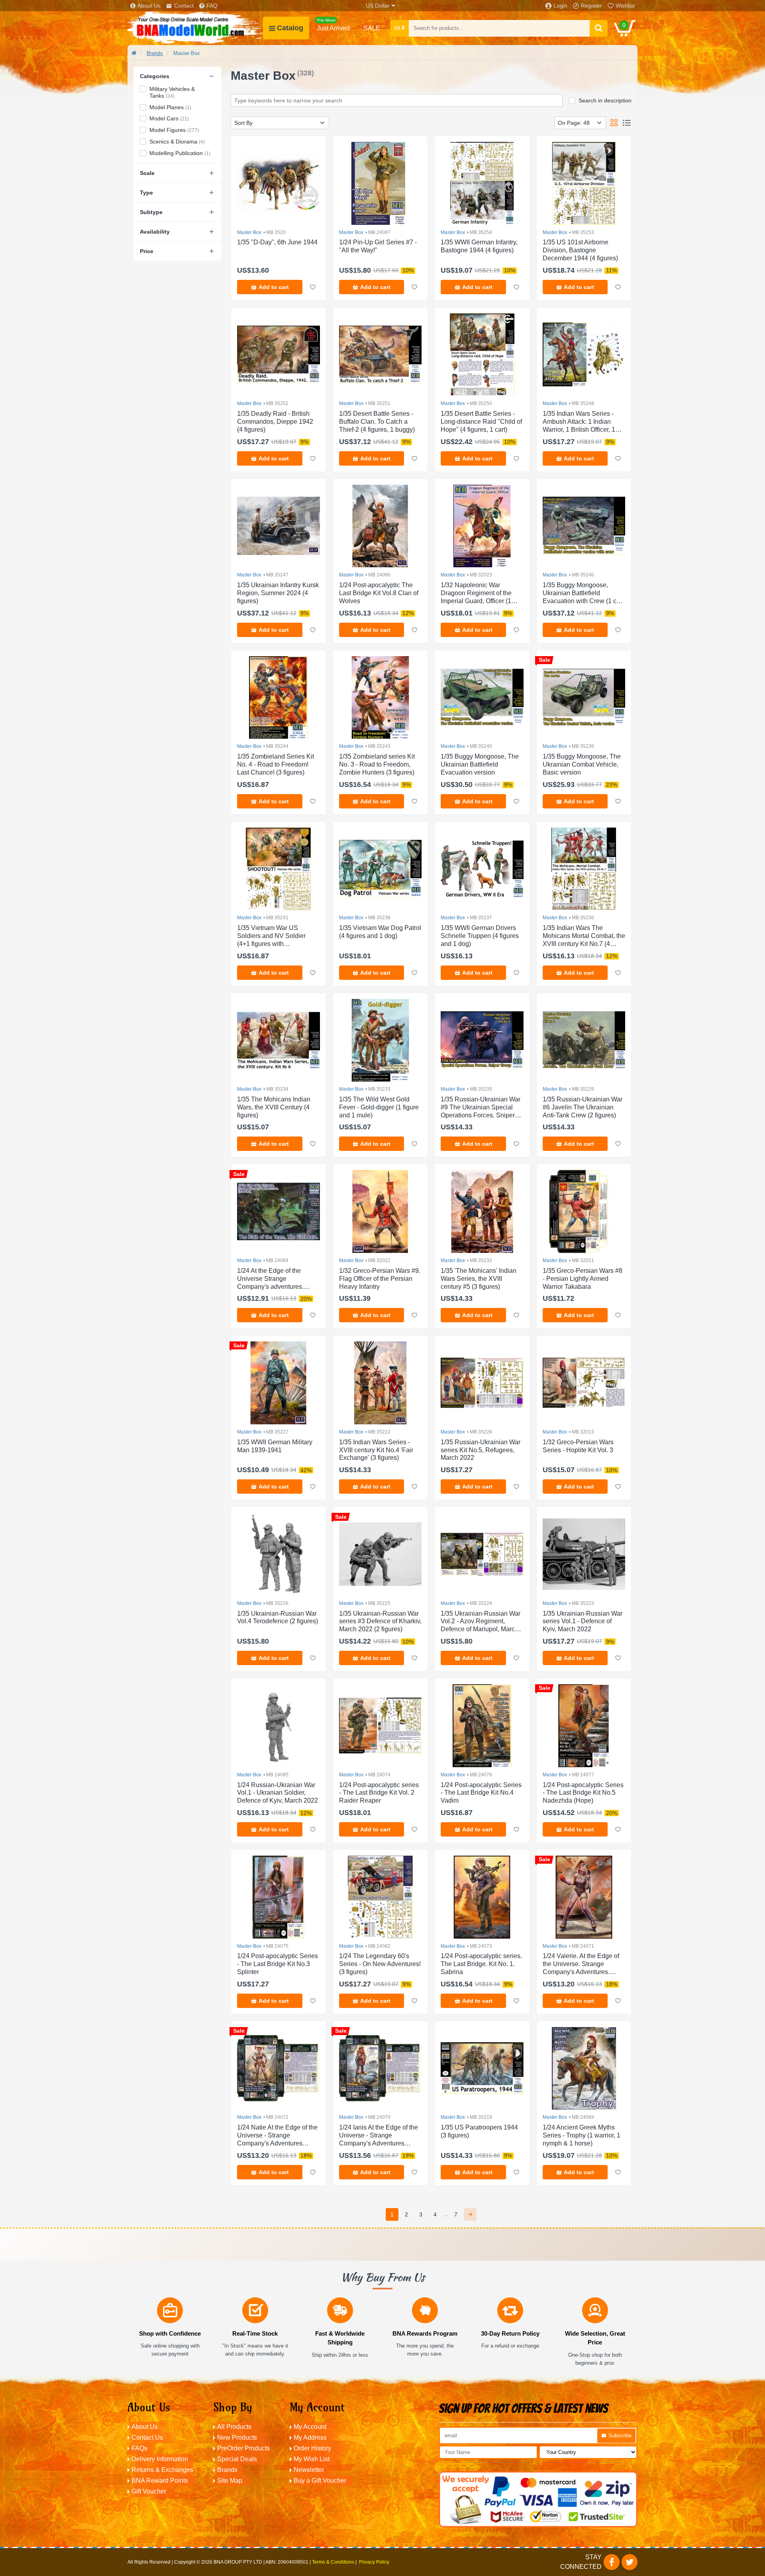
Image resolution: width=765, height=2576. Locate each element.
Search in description (605, 100)
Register (591, 6)
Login (560, 6)
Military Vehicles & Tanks (172, 92)
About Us (149, 6)
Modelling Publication (180, 153)
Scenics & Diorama (177, 142)
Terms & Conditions (333, 2562)
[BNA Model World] (195, 28)
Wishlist (625, 6)
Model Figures (174, 130)
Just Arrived (333, 25)
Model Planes (170, 107)
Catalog (290, 28)
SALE (372, 28)
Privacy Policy (374, 2562)
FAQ (212, 6)
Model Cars (169, 118)
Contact (184, 6)
